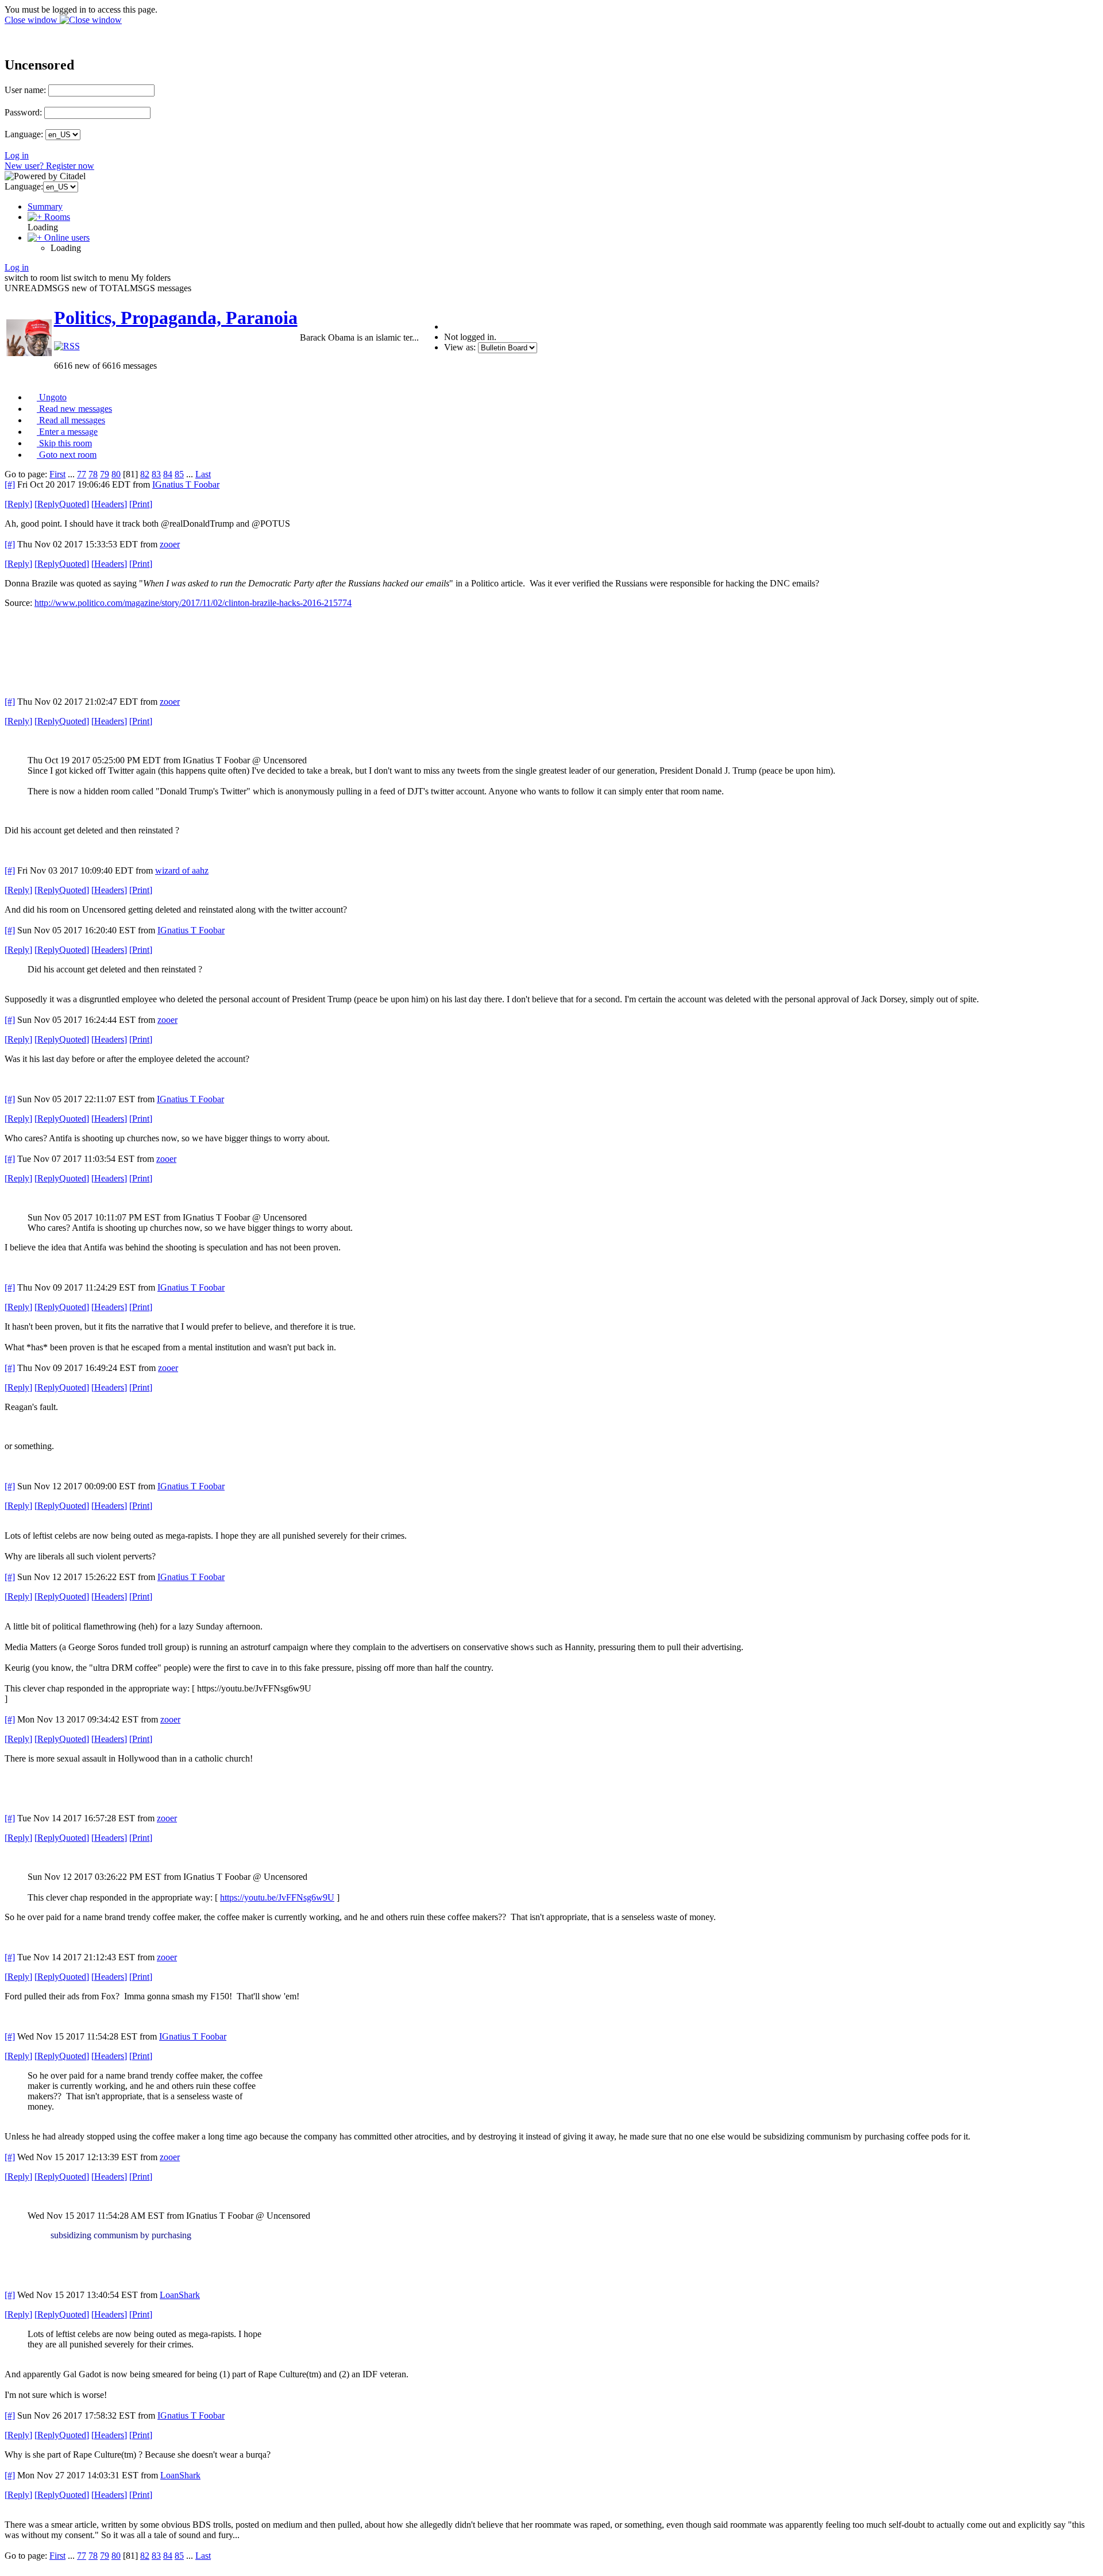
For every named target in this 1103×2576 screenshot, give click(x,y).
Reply (18, 504)
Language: (24, 134)
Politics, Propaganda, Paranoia (176, 318)
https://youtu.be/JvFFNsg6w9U (277, 1897)
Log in (17, 155)
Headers (109, 504)
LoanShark (180, 2295)
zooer (170, 544)
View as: (460, 347)
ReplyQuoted (62, 504)
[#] (10, 484)
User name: (25, 90)
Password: (23, 112)
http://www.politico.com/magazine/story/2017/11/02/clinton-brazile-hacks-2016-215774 (193, 603)
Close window (32, 20)
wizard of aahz (182, 870)
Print (141, 504)
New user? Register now (49, 166)
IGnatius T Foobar (186, 484)
